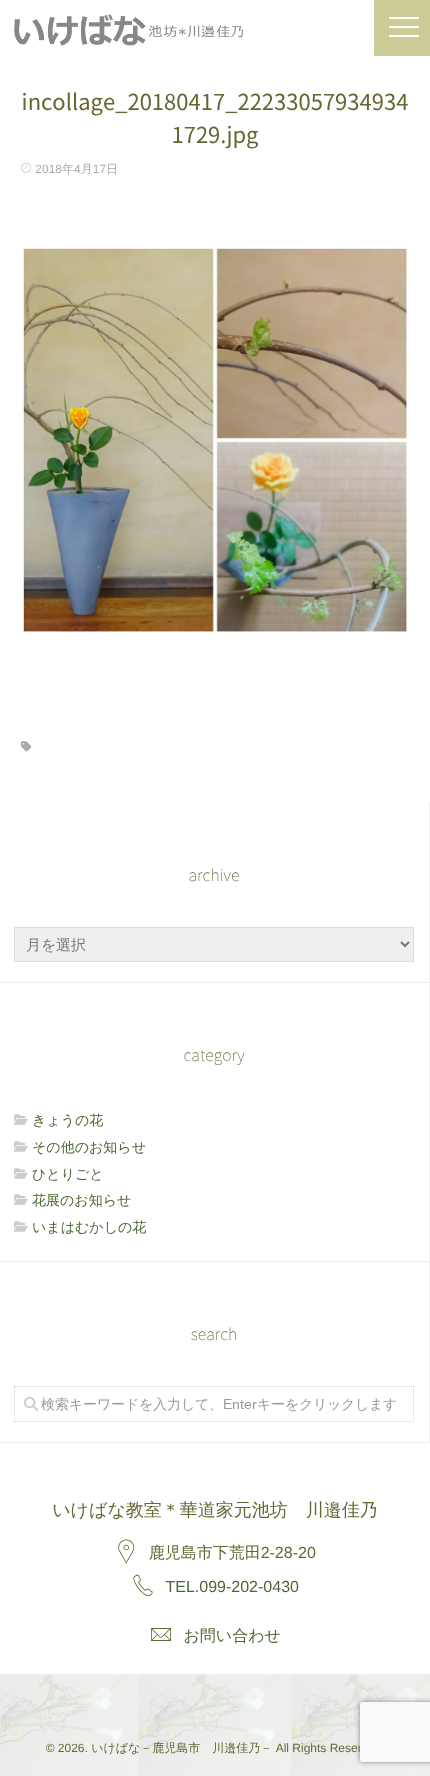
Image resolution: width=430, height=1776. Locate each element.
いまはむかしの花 (89, 1227)
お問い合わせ (232, 1636)
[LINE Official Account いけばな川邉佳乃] (258, 1699)
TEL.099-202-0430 (232, 1587)
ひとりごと (68, 1174)
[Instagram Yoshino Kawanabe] (169, 1699)
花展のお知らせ (81, 1200)
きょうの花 (67, 1120)
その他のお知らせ (89, 1147)
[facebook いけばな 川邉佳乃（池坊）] (214, 1699)
